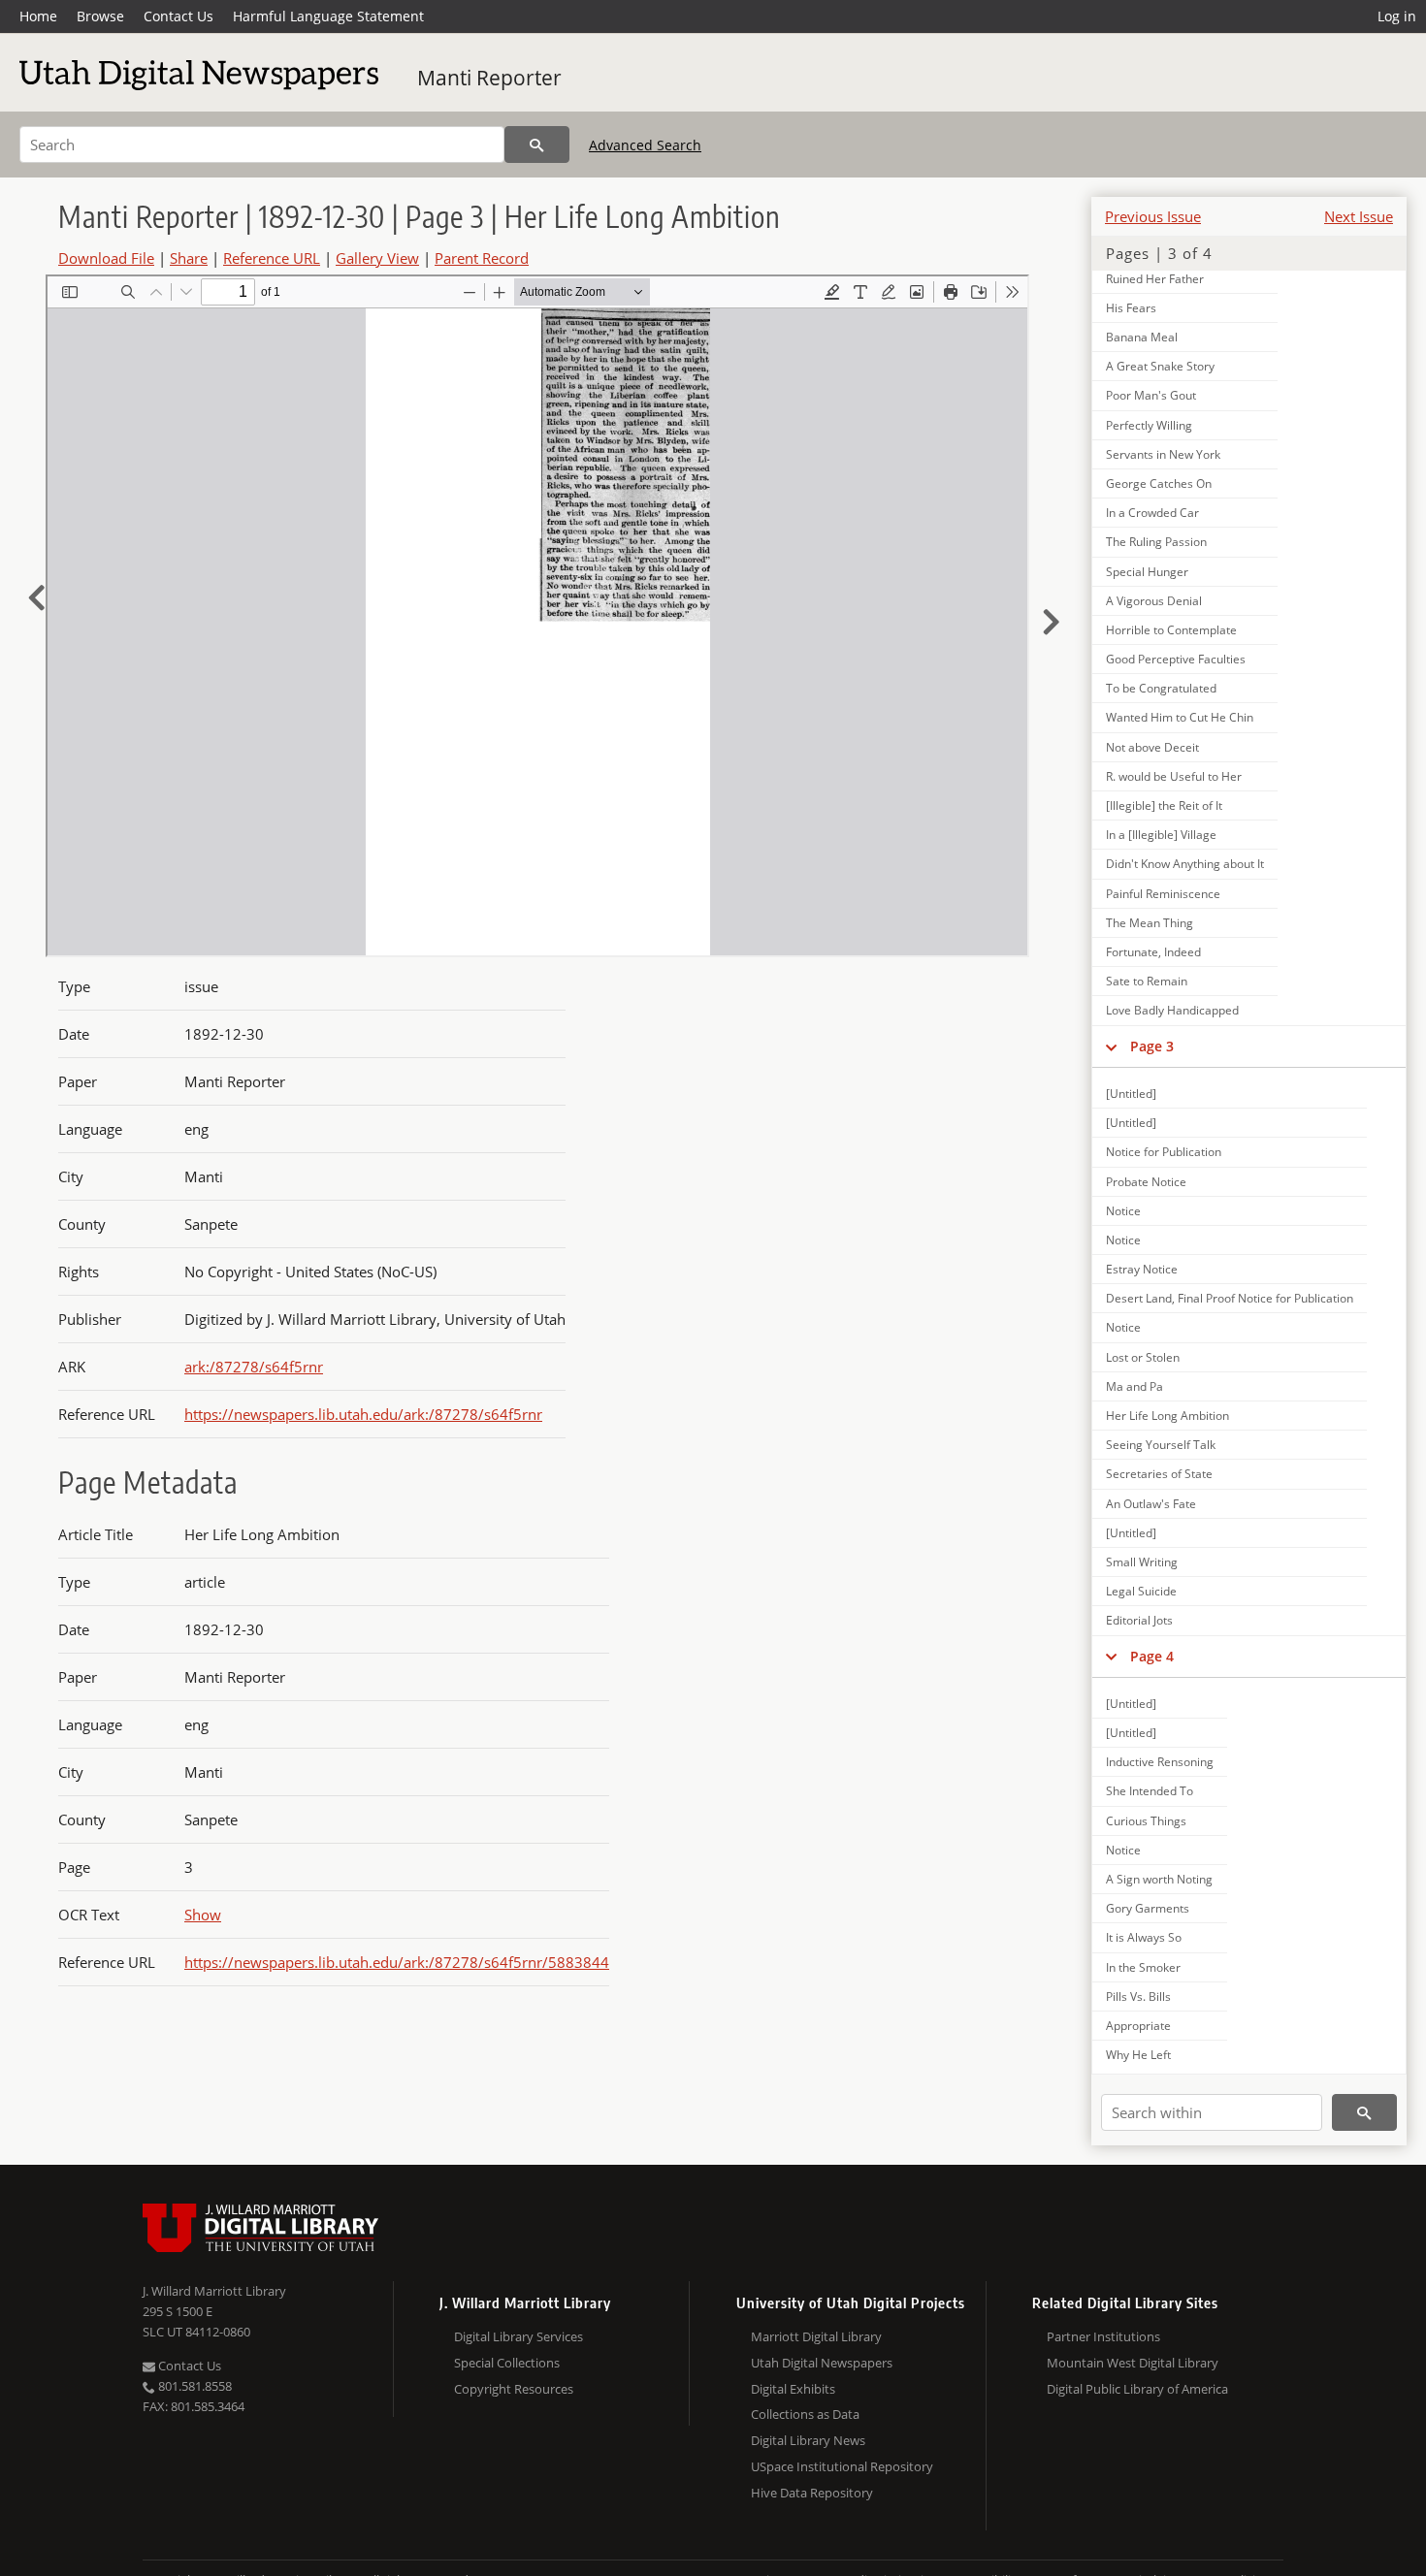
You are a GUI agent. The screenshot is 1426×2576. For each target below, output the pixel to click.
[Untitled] (1131, 1094)
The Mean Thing (1150, 923)
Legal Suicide (1141, 1591)
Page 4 (1152, 1656)
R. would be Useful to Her (1174, 776)
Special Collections (507, 2363)
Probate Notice (1146, 1182)
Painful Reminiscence (1163, 894)
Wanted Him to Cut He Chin (1180, 717)
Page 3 (1152, 1046)
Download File (106, 258)
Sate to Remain (1147, 981)
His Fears (1131, 308)
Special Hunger (1147, 572)
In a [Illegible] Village (1161, 835)
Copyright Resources (514, 2389)
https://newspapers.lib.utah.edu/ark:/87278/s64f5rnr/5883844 (397, 1962)
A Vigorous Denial (1154, 601)
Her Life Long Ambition (1167, 1416)
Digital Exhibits (793, 2389)
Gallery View (377, 258)
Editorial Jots (1139, 1620)
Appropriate (1138, 2026)
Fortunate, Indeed (1153, 952)
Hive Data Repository (812, 2493)
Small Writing (1142, 1562)
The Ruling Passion (1156, 542)
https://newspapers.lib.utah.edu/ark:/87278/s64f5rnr (363, 1414)
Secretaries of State (1159, 1474)
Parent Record (482, 258)
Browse (100, 16)
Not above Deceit (1152, 747)
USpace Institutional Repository (842, 2466)
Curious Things (1146, 1821)
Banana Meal (1142, 337)
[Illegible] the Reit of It (1164, 805)
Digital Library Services (519, 2336)
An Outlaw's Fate (1151, 1504)
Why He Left (1138, 2055)
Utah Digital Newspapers (822, 2363)
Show (203, 1915)
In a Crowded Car (1152, 513)
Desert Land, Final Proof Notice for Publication (1230, 1298)
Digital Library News (808, 2440)
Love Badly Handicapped (1172, 1010)
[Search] (537, 145)
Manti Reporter (489, 78)
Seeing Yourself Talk (1161, 1445)
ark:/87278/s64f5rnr (254, 1367)
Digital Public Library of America (1137, 2389)
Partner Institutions (1103, 2336)
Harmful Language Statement (328, 16)
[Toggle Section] (1111, 1046)
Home (38, 16)
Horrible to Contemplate (1171, 630)
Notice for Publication (1164, 1152)
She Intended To (1150, 1791)
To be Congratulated (1161, 688)
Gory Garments (1148, 1908)
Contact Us (178, 16)
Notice (1123, 1211)
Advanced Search (645, 145)
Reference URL (272, 258)
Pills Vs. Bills (1138, 1996)
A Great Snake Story (1160, 366)
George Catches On (1159, 483)
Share (189, 258)
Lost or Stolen (1143, 1357)
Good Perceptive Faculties (1176, 659)
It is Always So (1144, 1937)
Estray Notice (1142, 1269)
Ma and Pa (1134, 1386)
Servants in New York (1163, 454)
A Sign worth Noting (1159, 1879)
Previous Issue (1153, 216)
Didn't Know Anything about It (1185, 864)
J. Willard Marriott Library (214, 2291)
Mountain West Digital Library (1133, 2363)
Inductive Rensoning (1160, 1762)
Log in (1397, 16)
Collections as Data (805, 2414)
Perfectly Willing (1149, 425)
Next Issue (1359, 216)
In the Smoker (1143, 1967)
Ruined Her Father (1155, 279)
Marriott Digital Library (816, 2336)
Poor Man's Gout (1151, 395)
